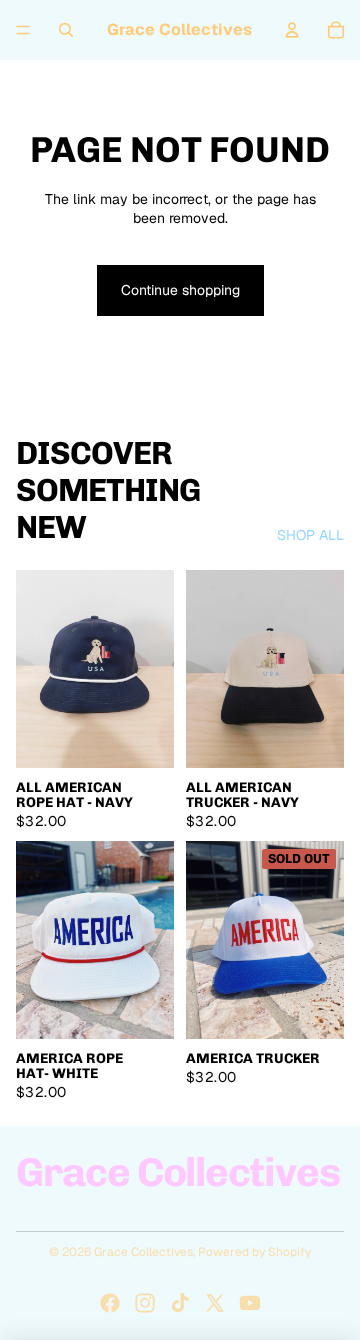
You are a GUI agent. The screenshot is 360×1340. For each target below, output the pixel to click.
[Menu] (23, 30)
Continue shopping (180, 290)
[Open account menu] (292, 30)
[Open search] (66, 30)
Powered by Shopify (254, 1252)
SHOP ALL (310, 535)
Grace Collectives (143, 1252)
